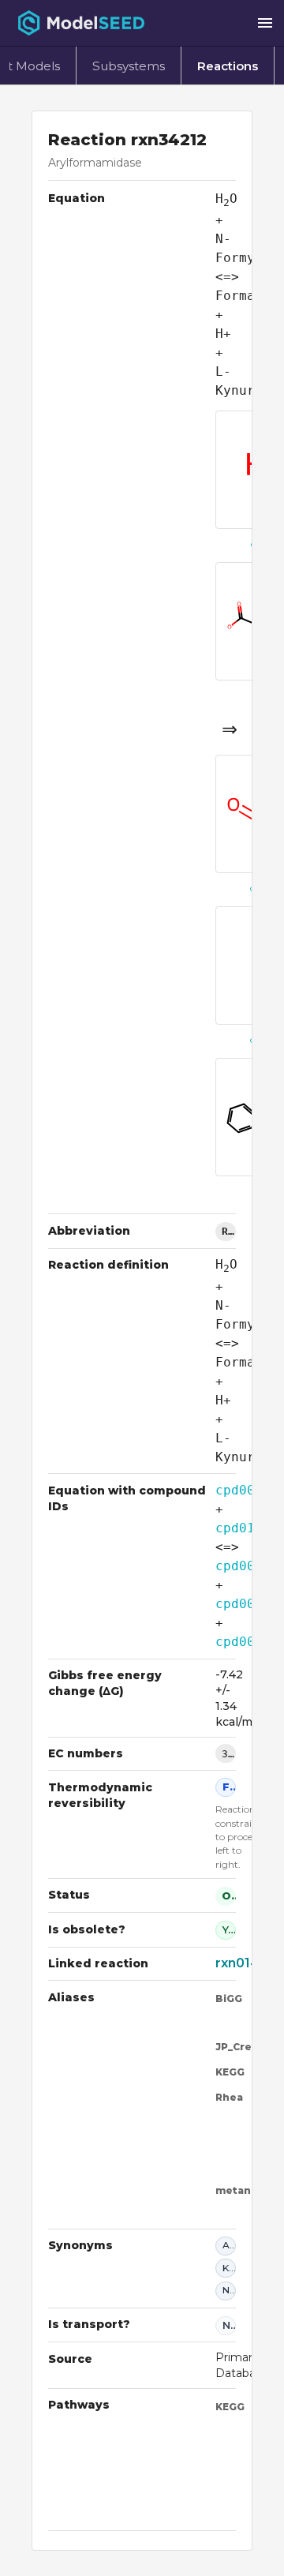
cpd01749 (247, 1528)
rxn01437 (245, 1963)
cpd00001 (247, 1490)
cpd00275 (247, 1642)
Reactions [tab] (228, 66)
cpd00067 (247, 1604)
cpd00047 (247, 1566)
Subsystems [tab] (129, 66)
